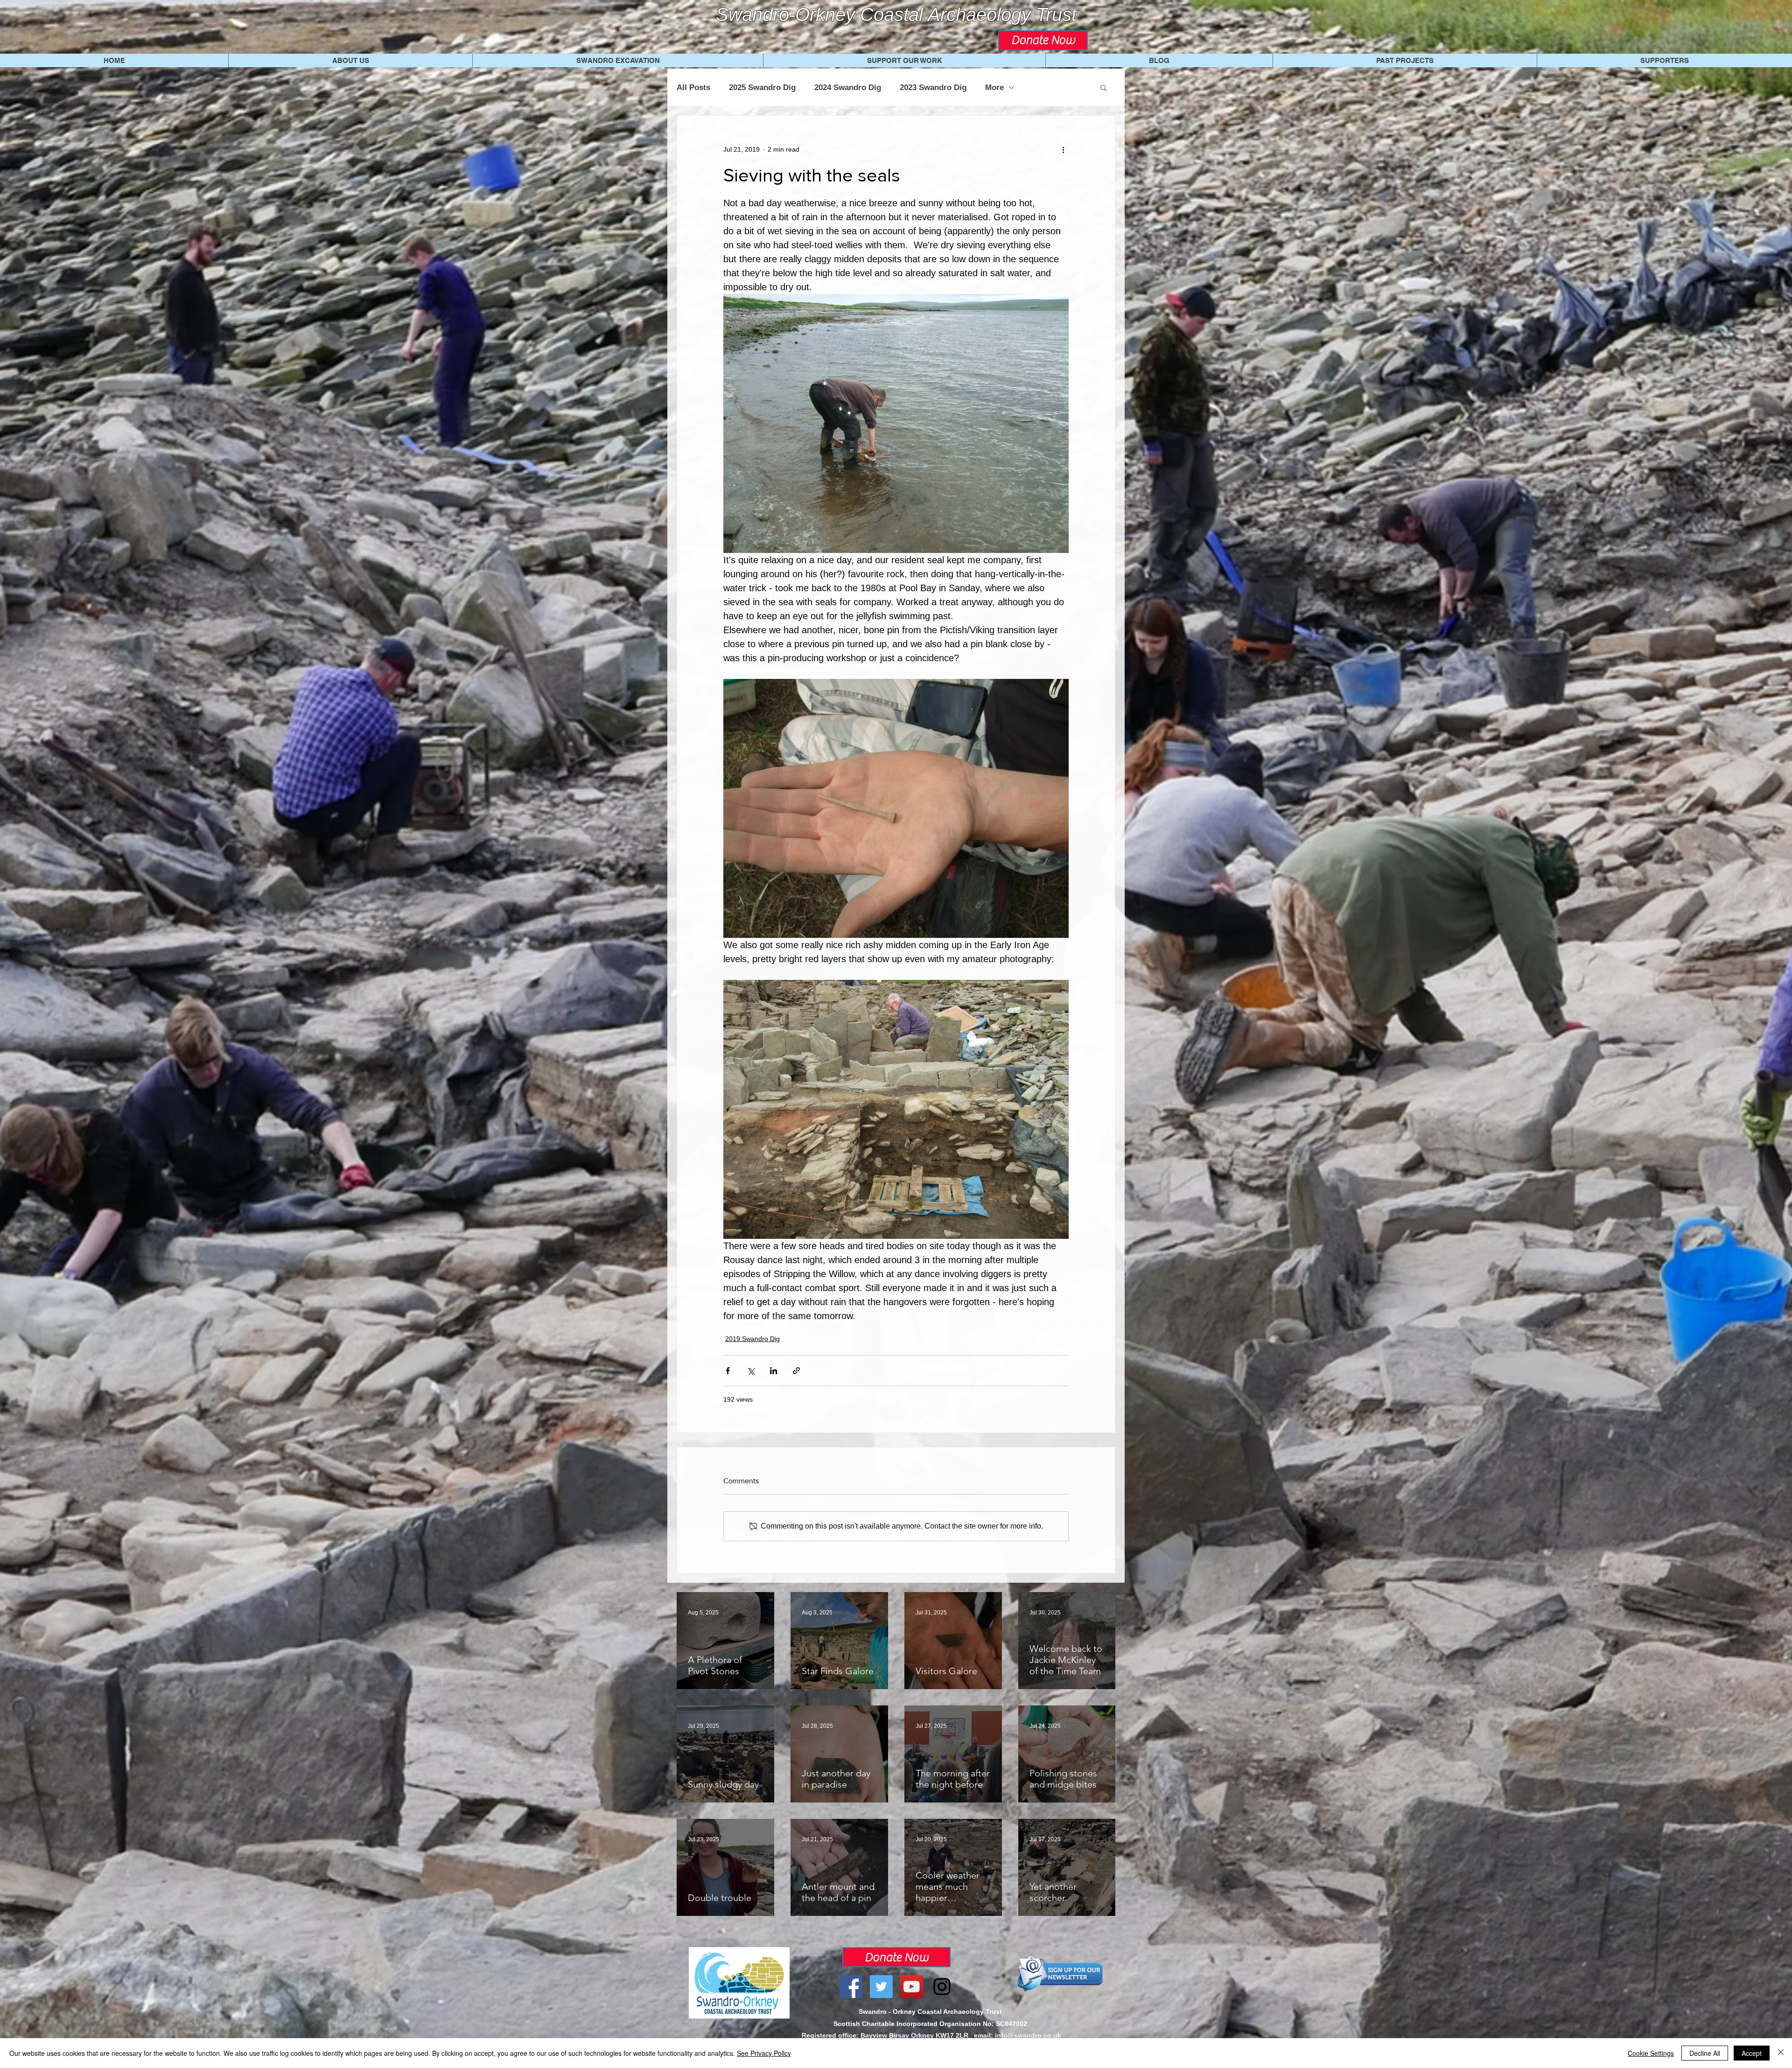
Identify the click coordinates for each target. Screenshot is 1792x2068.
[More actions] (1063, 149)
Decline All (1705, 2053)
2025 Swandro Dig (762, 87)
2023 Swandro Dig (933, 87)
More (994, 87)
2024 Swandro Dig (848, 87)
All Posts (693, 87)
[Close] (1781, 2053)
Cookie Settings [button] (1651, 2053)
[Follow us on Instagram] (942, 1987)
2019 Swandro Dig (752, 1339)
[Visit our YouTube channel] (912, 1987)
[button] (1103, 87)
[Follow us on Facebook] (851, 1987)
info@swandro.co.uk (1028, 2035)
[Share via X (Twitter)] (751, 1371)
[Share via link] (796, 1371)
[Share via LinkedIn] (773, 1371)
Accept (1752, 2053)
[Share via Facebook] (728, 1371)
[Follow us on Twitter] (881, 1987)
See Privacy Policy (764, 2053)
